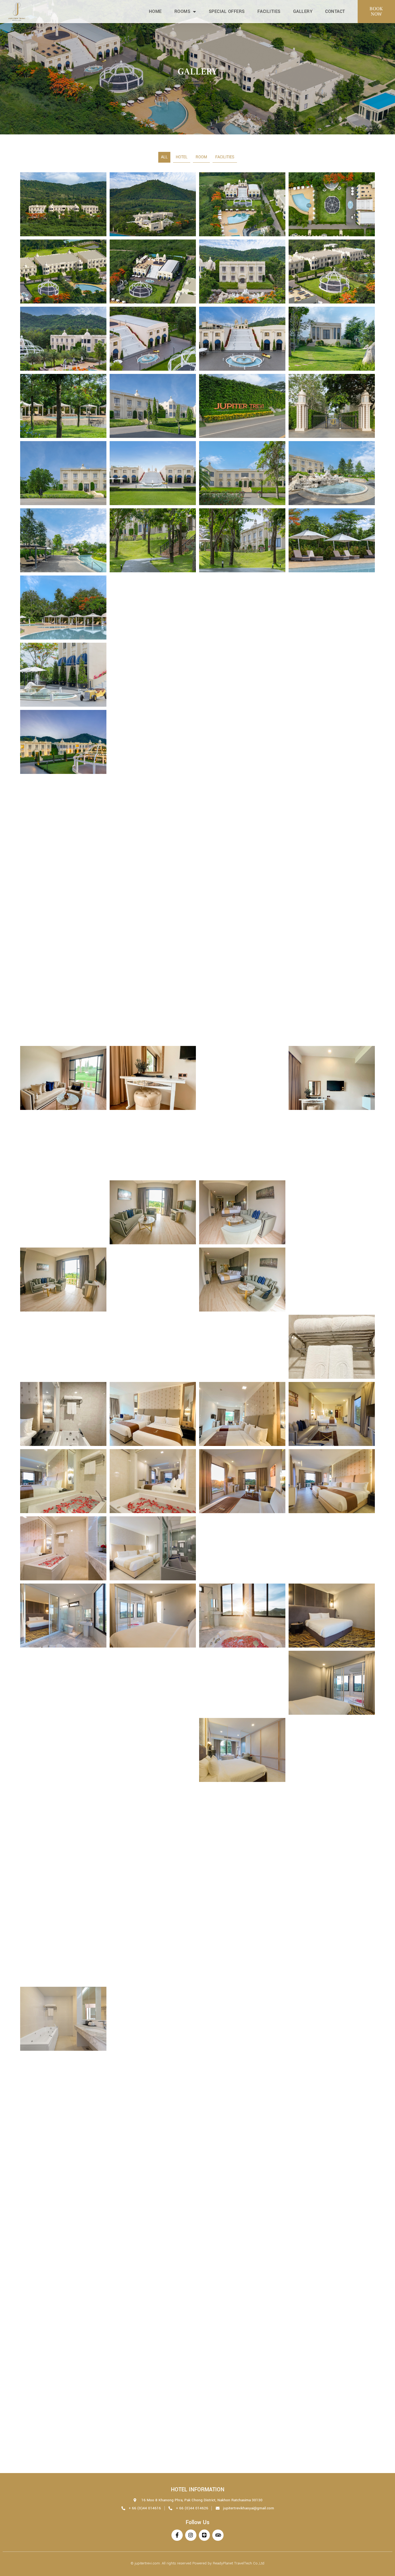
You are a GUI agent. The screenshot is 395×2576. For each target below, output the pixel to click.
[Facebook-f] (177, 2535)
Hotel (182, 157)
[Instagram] (191, 2535)
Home (155, 11)
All (164, 157)
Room (201, 157)
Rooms (182, 11)
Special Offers (227, 11)
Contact (335, 11)
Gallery (303, 11)
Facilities (269, 11)
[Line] (204, 2535)
